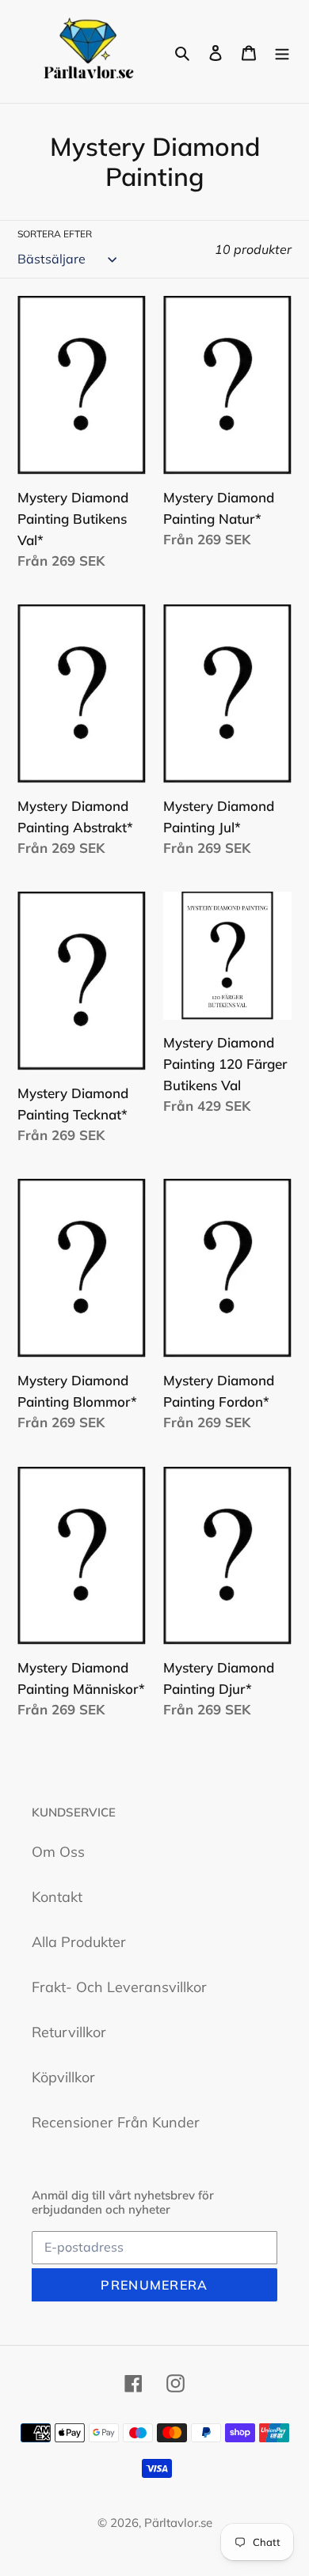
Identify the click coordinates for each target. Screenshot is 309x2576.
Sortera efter (55, 234)
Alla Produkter (79, 1942)
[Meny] (282, 52)
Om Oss (58, 1852)
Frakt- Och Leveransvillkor (119, 1987)
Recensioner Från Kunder (116, 2122)
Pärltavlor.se (178, 2523)
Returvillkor (69, 2032)
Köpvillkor (63, 2077)
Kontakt (57, 1897)
